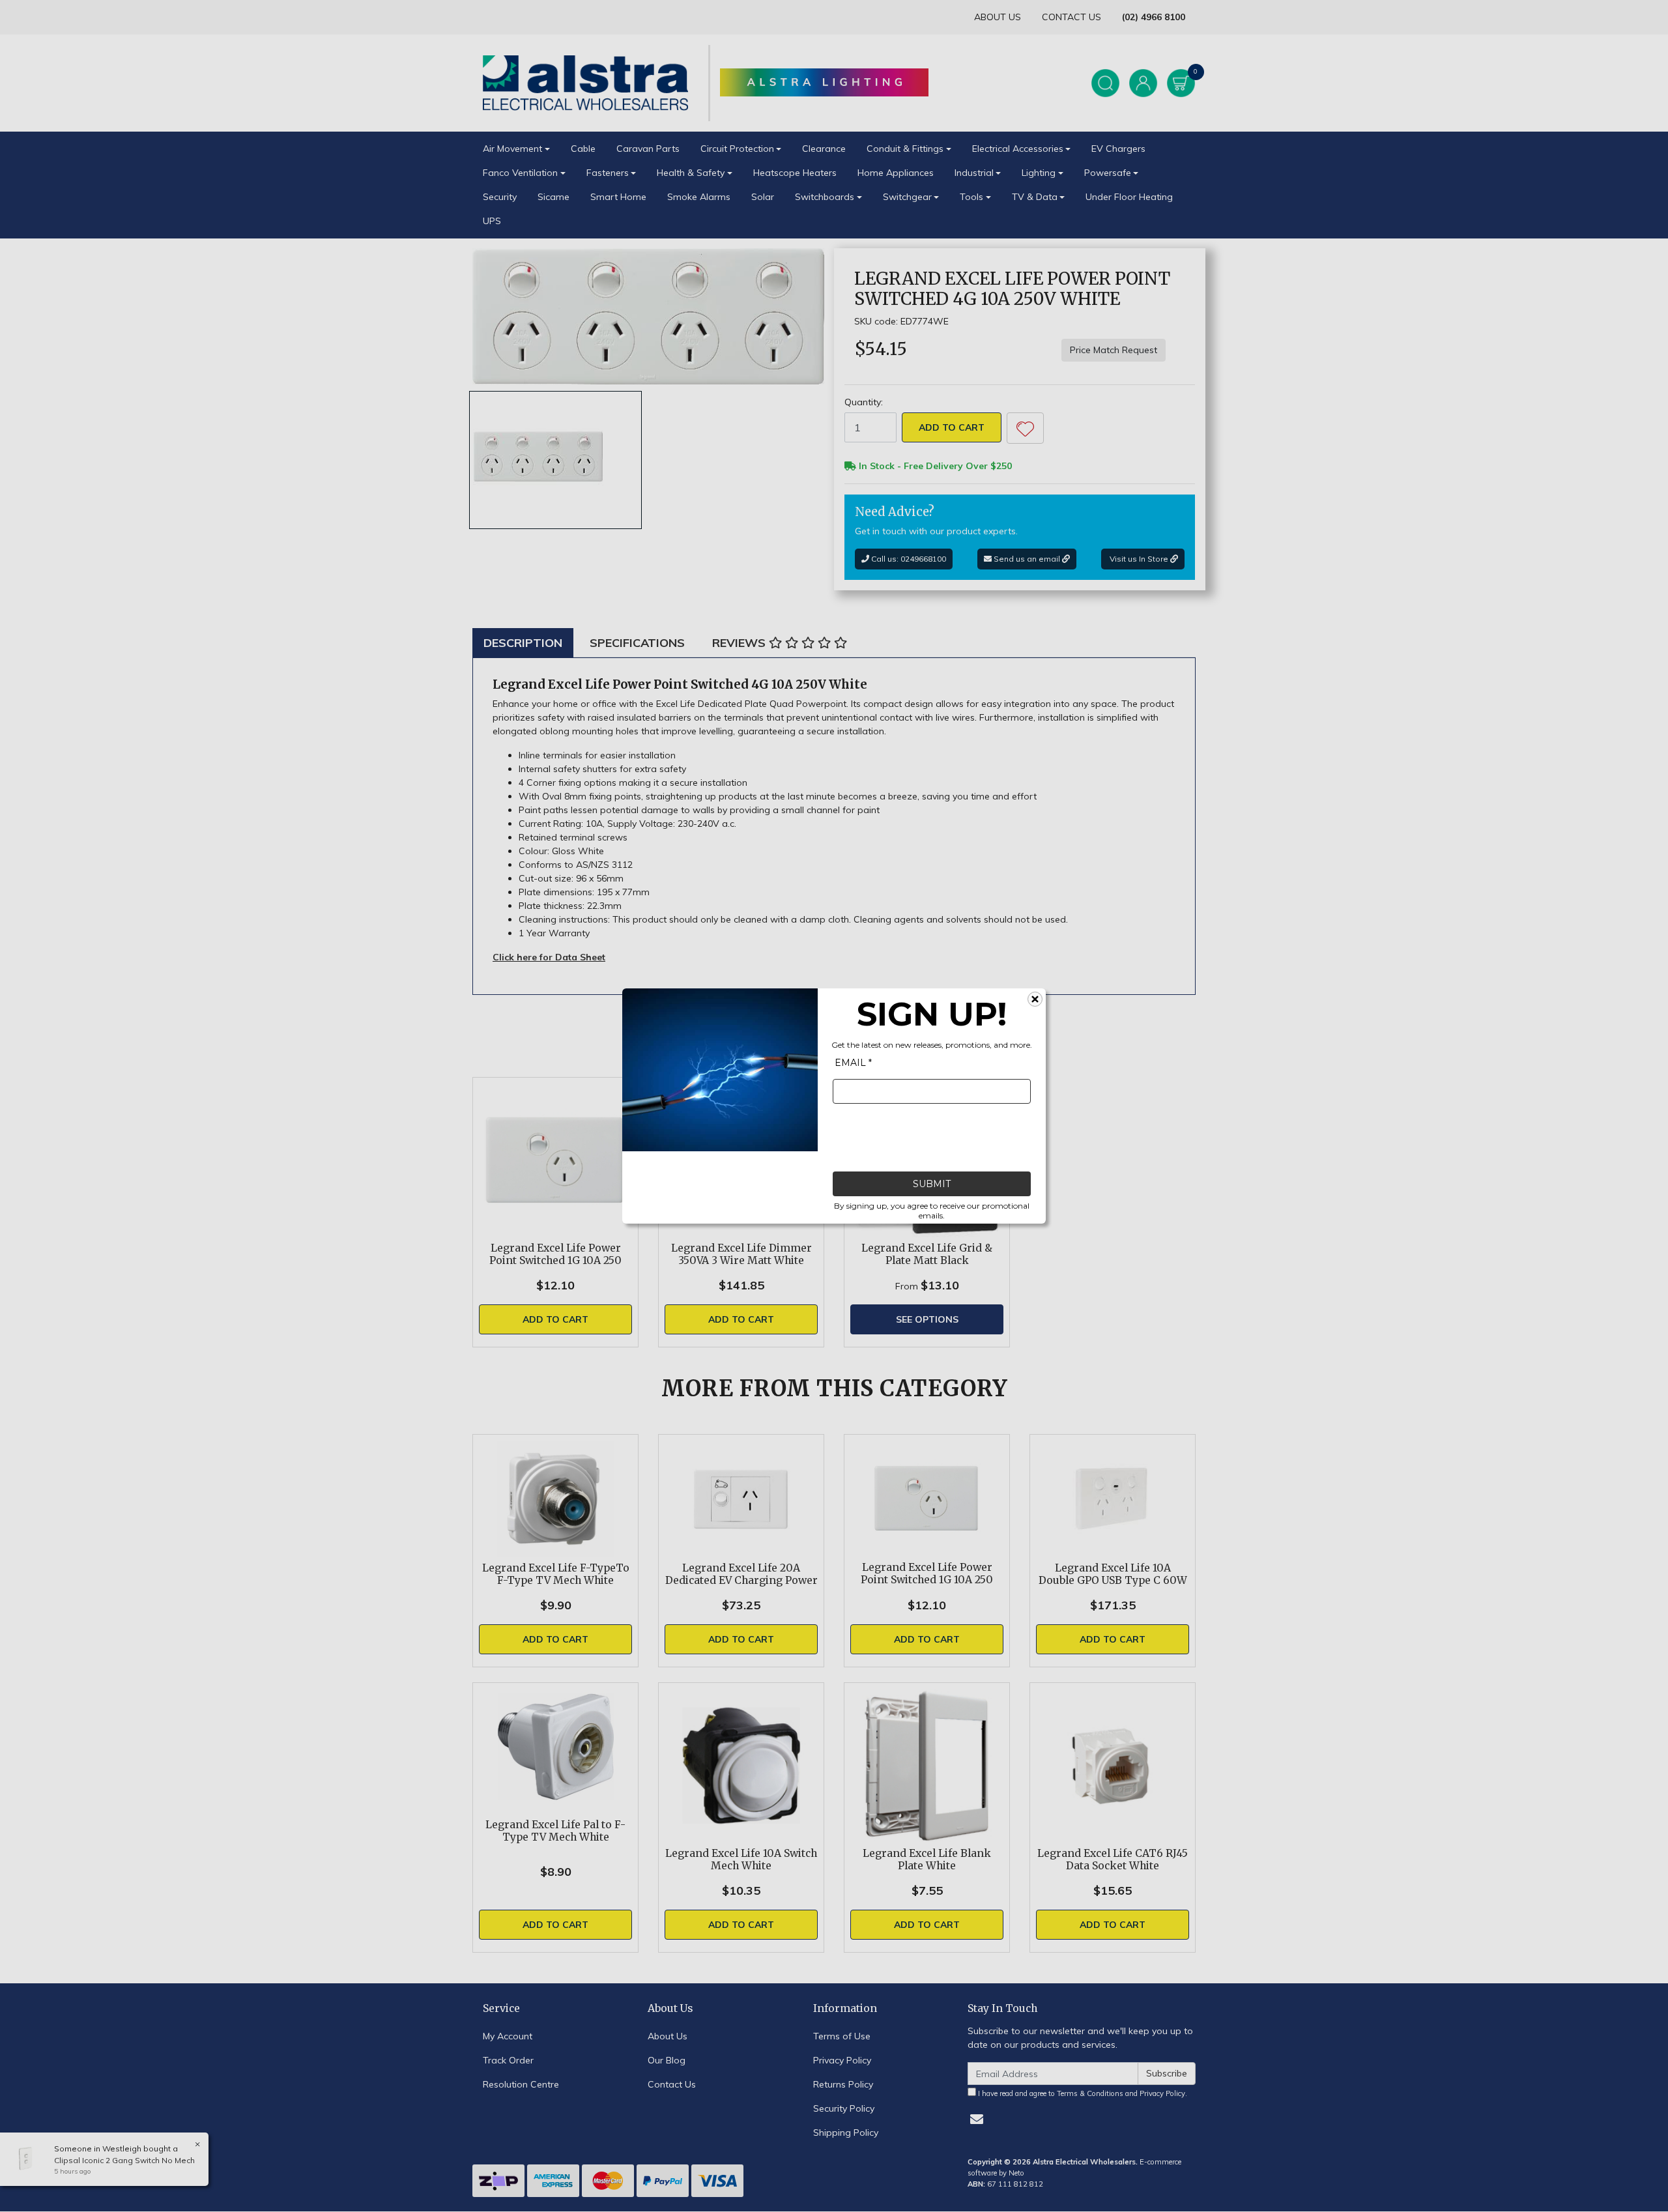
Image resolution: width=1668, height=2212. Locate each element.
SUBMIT (932, 1184)
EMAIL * (853, 1063)
